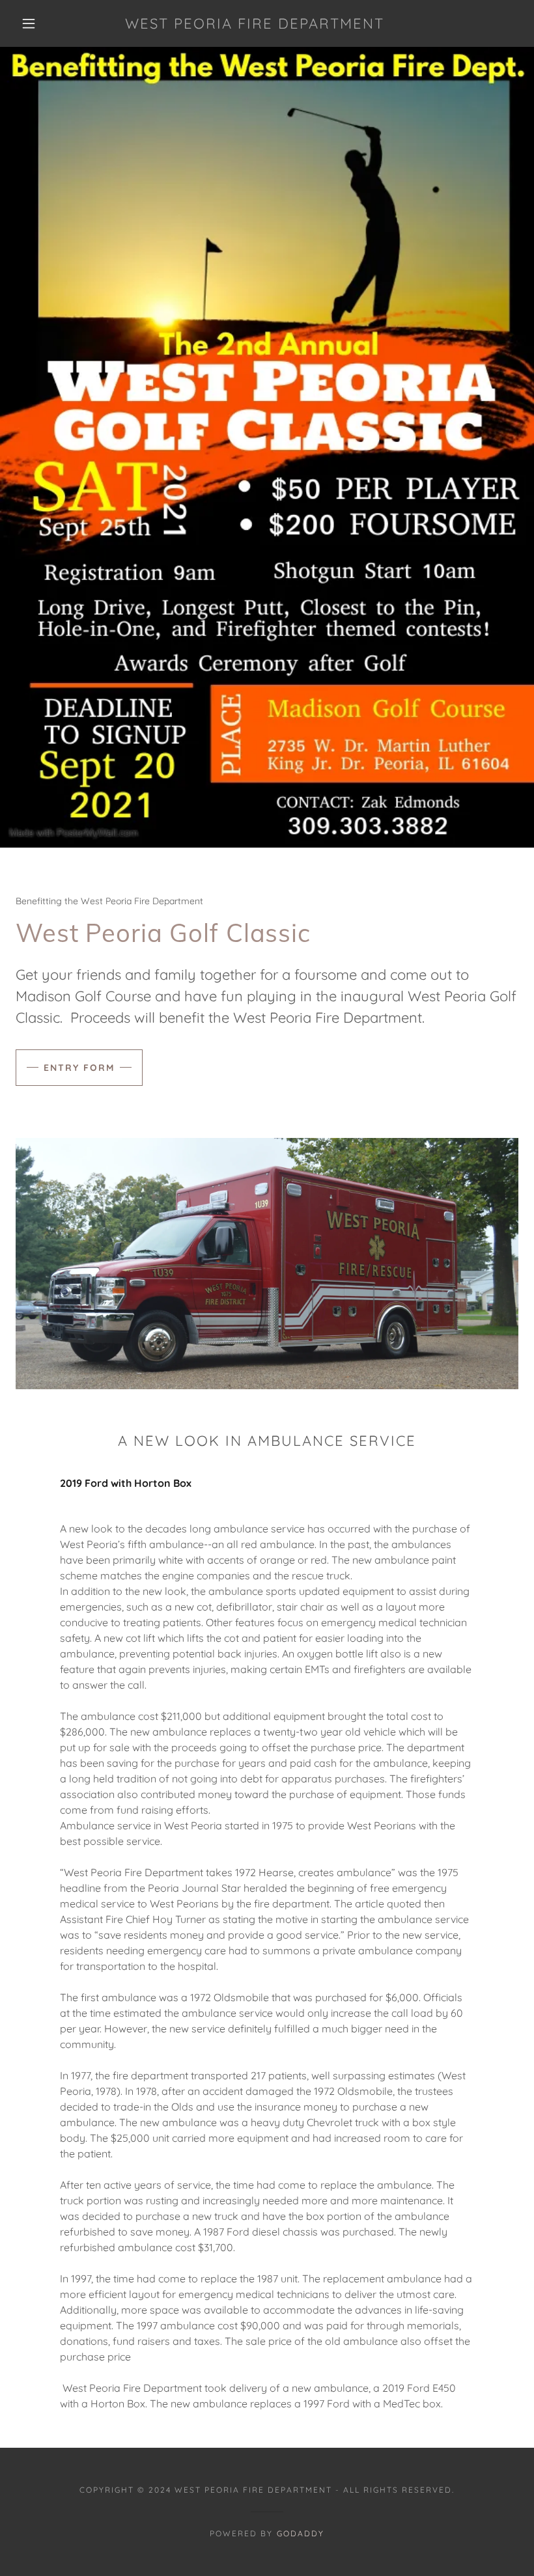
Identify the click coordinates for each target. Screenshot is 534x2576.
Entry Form (79, 1068)
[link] (255, 25)
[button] (29, 23)
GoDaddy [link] (301, 2533)
